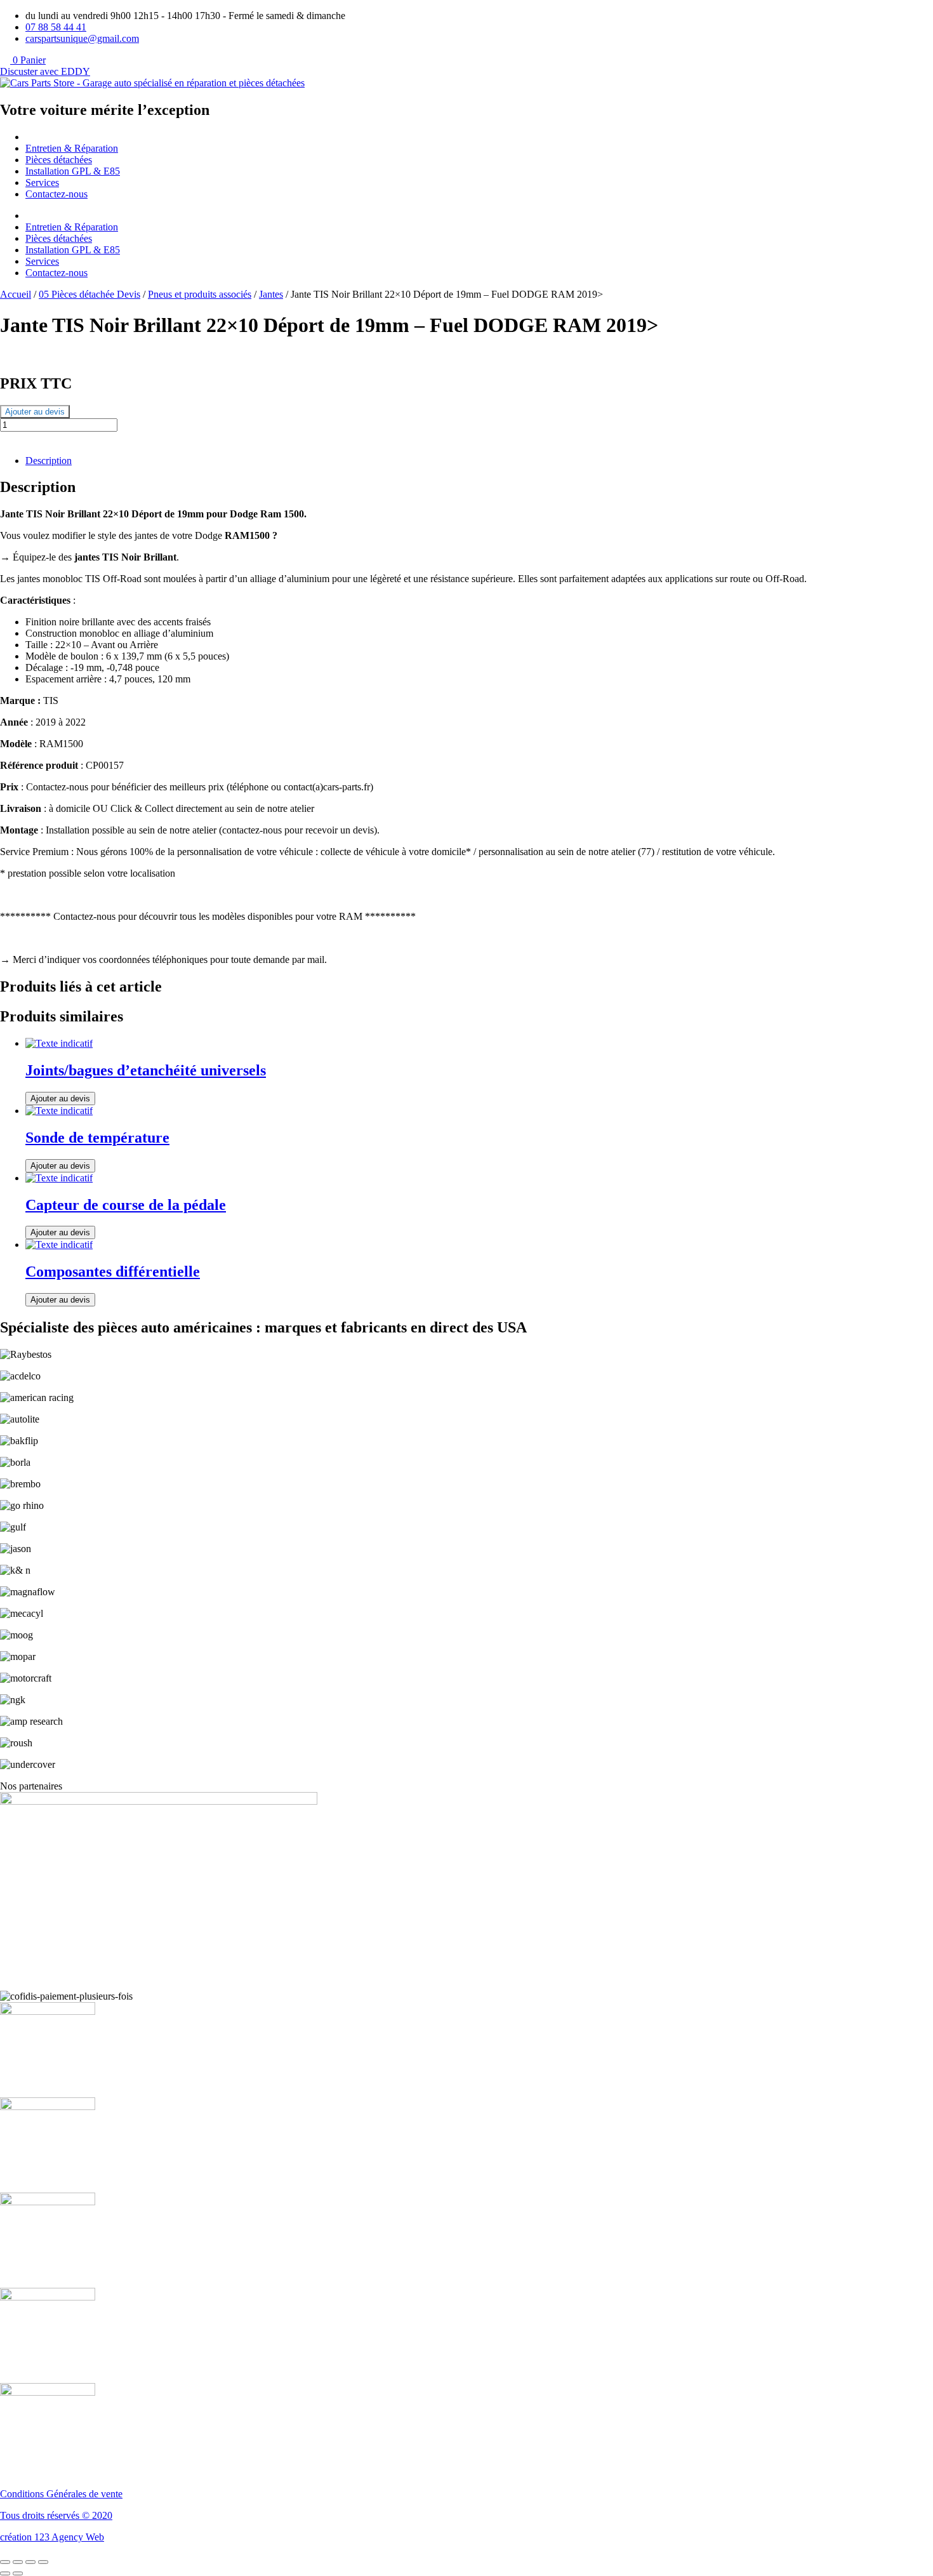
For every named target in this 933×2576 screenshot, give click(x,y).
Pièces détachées (59, 160)
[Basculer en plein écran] (18, 2562)
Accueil (16, 294)
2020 (102, 2515)
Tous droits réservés (41, 2515)
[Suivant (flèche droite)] (18, 2573)
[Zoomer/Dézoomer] (5, 2562)
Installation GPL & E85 (73, 171)
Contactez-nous (56, 194)
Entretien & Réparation (72, 148)
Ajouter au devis (35, 412)
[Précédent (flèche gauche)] (5, 2573)
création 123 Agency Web (52, 2537)
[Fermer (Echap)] (43, 2562)
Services (42, 183)
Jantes (271, 294)
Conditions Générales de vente (61, 2494)
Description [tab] (49, 461)
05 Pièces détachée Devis (89, 294)
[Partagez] (30, 2562)
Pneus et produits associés (200, 294)
